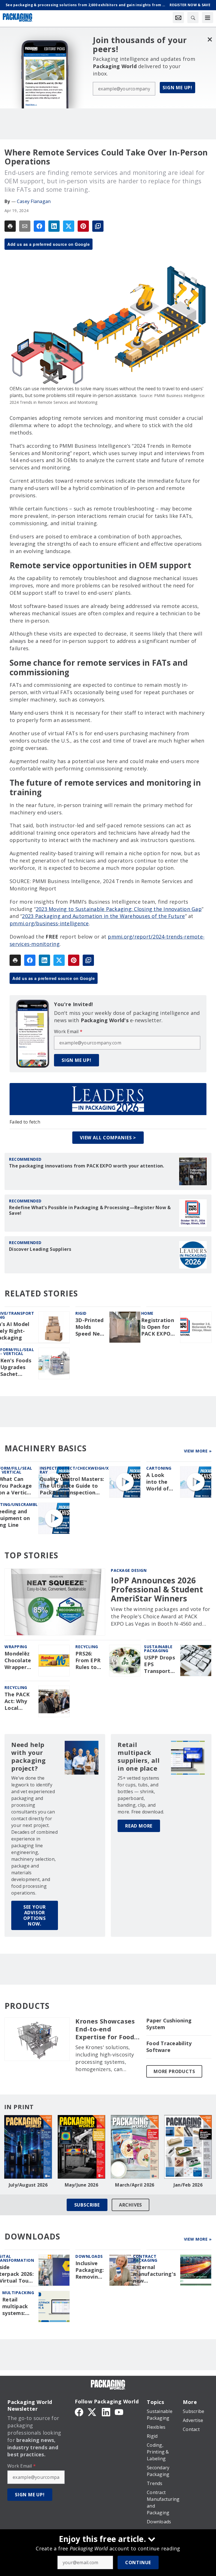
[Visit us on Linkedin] (106, 2412)
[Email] (25, 226)
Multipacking (18, 2293)
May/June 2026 (81, 2185)
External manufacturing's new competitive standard (154, 2274)
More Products (174, 2071)
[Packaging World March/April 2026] (135, 2147)
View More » (198, 1451)
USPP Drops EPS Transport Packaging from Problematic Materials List (160, 1664)
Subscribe (87, 2205)
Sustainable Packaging (158, 1649)
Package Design (129, 1570)
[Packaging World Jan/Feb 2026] (188, 2147)
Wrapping (16, 1647)
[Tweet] (69, 226)
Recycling (87, 1647)
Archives (130, 2205)
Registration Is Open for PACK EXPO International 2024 (158, 1327)
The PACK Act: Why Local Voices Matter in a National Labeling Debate (19, 1701)
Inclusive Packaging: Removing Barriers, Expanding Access (90, 2270)
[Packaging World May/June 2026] (82, 2147)
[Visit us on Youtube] (119, 2412)
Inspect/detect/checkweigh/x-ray (75, 1470)
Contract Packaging (145, 2258)
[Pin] (83, 226)
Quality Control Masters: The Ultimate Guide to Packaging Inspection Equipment (72, 1486)
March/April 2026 (135, 2185)
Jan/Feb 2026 (188, 2185)
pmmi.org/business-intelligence (49, 923)
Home (147, 1313)
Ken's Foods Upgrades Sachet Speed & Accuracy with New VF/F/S (16, 1367)
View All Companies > (108, 1138)
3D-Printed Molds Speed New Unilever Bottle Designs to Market (90, 1327)
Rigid (81, 1313)
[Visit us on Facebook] (79, 2412)
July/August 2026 (28, 2185)
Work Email (68, 1031)
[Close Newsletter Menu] (210, 39)
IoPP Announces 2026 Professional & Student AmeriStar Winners (157, 1589)
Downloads (89, 2256)
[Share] (39, 226)
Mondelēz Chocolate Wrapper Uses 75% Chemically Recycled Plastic (18, 1661)
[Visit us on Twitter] (93, 2412)
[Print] (10, 226)
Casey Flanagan (34, 201)
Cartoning (159, 1468)
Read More (139, 1826)
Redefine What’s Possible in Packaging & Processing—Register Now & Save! (90, 1210)
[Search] (193, 17)
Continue (138, 2562)
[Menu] (208, 17)
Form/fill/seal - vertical (17, 1351)
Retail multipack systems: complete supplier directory (15, 2307)
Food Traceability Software (169, 2047)
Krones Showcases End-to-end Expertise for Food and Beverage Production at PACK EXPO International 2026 (107, 2029)
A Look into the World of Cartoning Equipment (160, 1482)
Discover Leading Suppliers (40, 1249)
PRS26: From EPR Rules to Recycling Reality (88, 1661)
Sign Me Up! (177, 88)
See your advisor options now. (35, 1915)
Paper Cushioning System (169, 2024)
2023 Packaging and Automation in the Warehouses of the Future (103, 916)
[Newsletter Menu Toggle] (178, 17)
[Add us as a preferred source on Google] (98, 226)
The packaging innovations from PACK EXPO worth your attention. (87, 1166)
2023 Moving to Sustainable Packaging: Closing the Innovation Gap (119, 909)
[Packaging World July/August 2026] (28, 2147)
